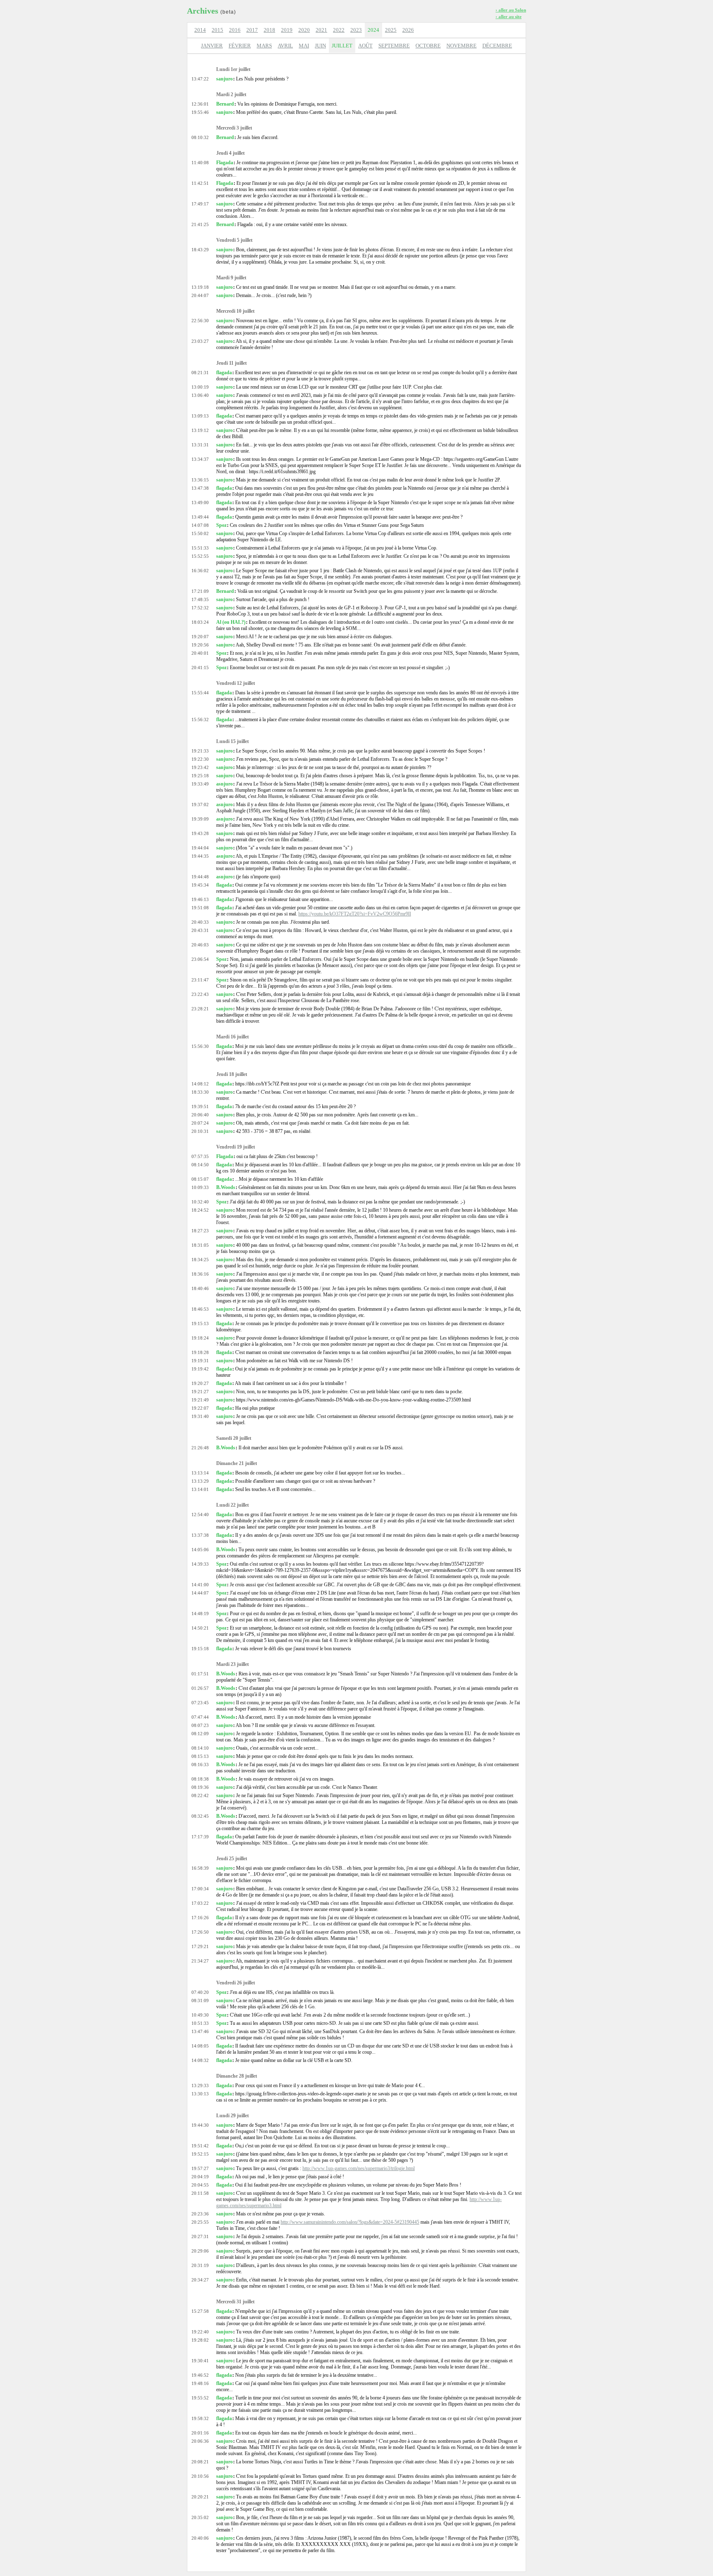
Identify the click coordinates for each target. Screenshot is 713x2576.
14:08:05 (200, 2046)
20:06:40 (200, 1115)
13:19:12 (200, 430)
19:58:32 (200, 2418)
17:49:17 (200, 204)
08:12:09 (200, 1734)
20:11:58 (200, 2193)
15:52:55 (200, 556)
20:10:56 (200, 2476)
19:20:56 (200, 645)
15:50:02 (200, 533)
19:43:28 (200, 833)
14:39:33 (200, 1564)
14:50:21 (200, 1628)
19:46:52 (200, 2375)
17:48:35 (200, 599)
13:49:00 (200, 502)
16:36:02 (200, 571)
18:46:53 (200, 1309)
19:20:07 (200, 637)
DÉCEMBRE (497, 46)
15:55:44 (200, 693)
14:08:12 (200, 1084)
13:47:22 (200, 79)
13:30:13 (200, 2094)
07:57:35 (200, 1156)
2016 (235, 30)
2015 (217, 30)
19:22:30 (200, 759)
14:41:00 (200, 1585)
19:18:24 (200, 1338)
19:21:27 (200, 1392)
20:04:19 (200, 2177)
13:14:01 (200, 1489)
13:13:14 (200, 1473)
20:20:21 (200, 2497)
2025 (391, 30)
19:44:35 (200, 856)
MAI (304, 46)
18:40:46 (200, 1288)
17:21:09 (200, 591)
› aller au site (509, 17)
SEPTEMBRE (394, 46)
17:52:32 (200, 608)
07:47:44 (200, 1717)
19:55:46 (200, 112)
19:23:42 (200, 767)
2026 (408, 30)
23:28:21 (200, 1009)
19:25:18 (200, 776)
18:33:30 (200, 1092)
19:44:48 (200, 877)
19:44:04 (200, 848)
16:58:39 (200, 1868)
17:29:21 (200, 1946)
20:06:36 (200, 2441)
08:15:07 (200, 1179)
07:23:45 (200, 1703)
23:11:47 (200, 980)
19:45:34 (200, 885)
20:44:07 (200, 295)
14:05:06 (200, 1550)
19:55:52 (200, 2398)
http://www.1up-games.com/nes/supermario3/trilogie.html (359, 2168)
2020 (304, 30)
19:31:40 (200, 1416)
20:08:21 (200, 2462)
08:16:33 (200, 1765)
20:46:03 (200, 945)
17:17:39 (200, 1837)
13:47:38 (200, 488)
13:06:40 (200, 395)
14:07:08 (200, 525)
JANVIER (212, 46)
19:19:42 (200, 1369)
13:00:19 (200, 387)
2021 (321, 30)
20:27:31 (200, 2236)
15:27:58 (200, 2311)
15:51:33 (200, 548)
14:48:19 (200, 1614)
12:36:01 (200, 104)
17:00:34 (200, 1889)
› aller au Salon (511, 10)
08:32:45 (200, 1816)
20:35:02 (200, 2517)
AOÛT (365, 46)
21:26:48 (200, 1448)
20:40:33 (200, 922)
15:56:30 (200, 1046)
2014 (200, 30)
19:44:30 (200, 2125)
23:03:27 (200, 341)
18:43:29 (200, 250)
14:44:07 (200, 1593)
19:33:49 (200, 784)
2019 (287, 30)
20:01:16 (200, 2433)
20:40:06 (200, 2538)
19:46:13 (200, 899)
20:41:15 (200, 668)
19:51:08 (200, 908)
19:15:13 (200, 1323)
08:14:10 (200, 1748)
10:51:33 (200, 2023)
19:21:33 (200, 751)
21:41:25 (200, 224)
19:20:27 (200, 1383)
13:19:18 (200, 287)
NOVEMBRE (462, 46)
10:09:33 (200, 1187)
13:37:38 (200, 1535)
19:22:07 (200, 1408)
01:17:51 (200, 1674)
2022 (339, 30)
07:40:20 (200, 1992)
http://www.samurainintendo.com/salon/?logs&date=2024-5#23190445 (350, 2222)
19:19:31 (200, 1361)
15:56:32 (200, 719)
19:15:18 (200, 1649)
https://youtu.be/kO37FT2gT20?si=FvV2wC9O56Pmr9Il (355, 914)
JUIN (320, 46)
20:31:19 (200, 2265)
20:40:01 (200, 653)
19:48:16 (200, 2383)
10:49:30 (200, 2015)
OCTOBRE (428, 46)
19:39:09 (200, 819)
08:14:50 (200, 1165)
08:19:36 (200, 1787)
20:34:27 (200, 2280)
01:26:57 (200, 1688)
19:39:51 (200, 1106)
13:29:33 (200, 2085)
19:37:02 (200, 804)
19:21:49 (200, 1400)
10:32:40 (200, 1202)
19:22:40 (200, 2332)
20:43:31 (200, 930)
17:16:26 (200, 1918)
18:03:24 (200, 622)
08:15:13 (200, 1756)
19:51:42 (200, 2146)
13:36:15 (200, 480)
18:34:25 (200, 1260)
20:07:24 (200, 1123)
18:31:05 (200, 1245)
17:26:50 (200, 1932)
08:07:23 (200, 1725)
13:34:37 (200, 459)
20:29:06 (200, 2251)
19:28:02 (200, 2340)
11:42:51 (200, 183)
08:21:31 (200, 373)
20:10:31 (200, 1131)
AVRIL (285, 46)
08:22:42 (200, 1795)
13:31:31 (200, 445)
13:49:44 (200, 517)
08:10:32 (200, 137)
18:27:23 (200, 1231)
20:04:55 (200, 2185)
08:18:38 (200, 1779)
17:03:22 (200, 1903)
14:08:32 (200, 2060)
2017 (252, 30)
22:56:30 (200, 321)
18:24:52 (200, 1210)
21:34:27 (200, 1961)
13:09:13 (200, 416)
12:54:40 (200, 1514)
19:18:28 (200, 1352)
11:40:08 (200, 163)
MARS (264, 46)
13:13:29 (200, 1481)
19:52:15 (200, 2154)
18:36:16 (200, 1274)
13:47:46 (200, 2031)
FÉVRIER (240, 46)
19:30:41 (200, 2361)
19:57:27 (200, 2168)
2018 (269, 30)
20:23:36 (200, 2214)
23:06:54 (200, 959)
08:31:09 (200, 2000)
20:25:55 (200, 2222)
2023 (356, 30)
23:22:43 (200, 994)
